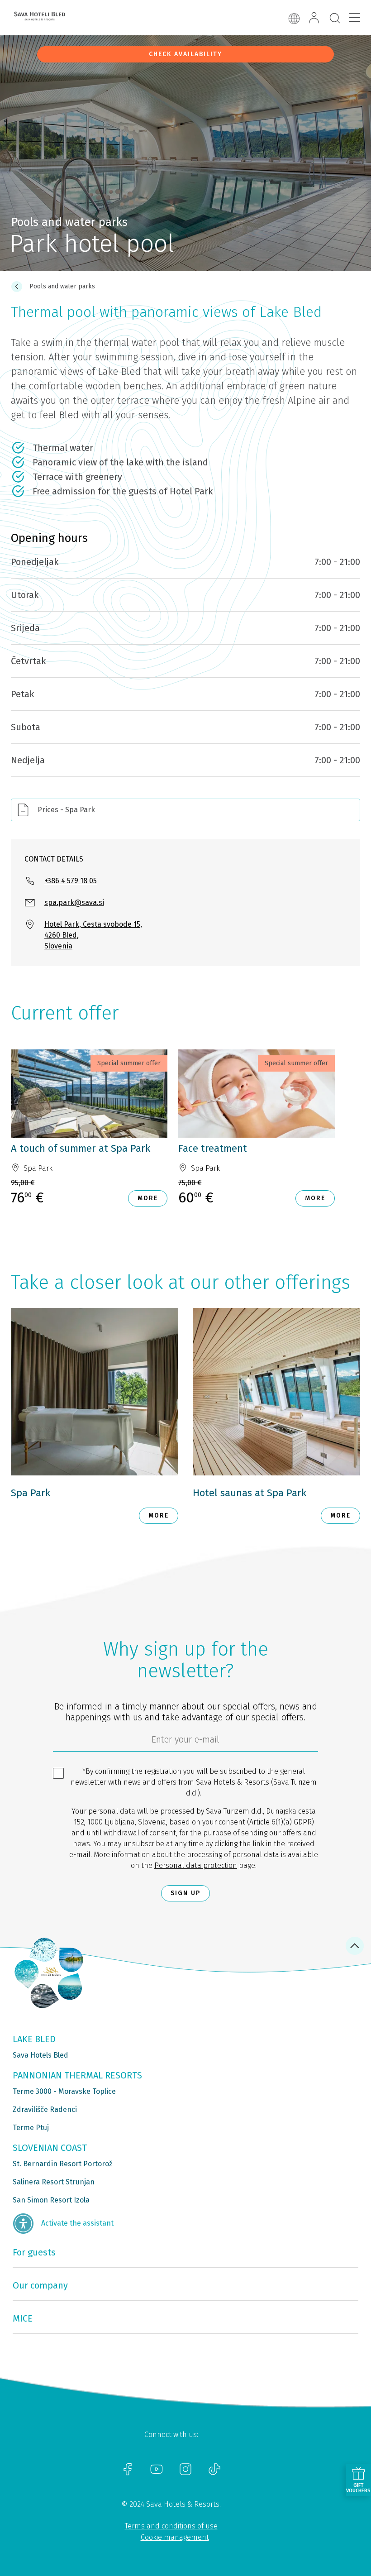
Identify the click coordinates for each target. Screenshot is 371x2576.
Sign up (185, 1893)
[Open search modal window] (335, 19)
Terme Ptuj (31, 2128)
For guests (34, 2252)
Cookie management (175, 2537)
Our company (40, 2285)
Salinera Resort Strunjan (54, 2182)
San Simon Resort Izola (51, 2200)
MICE (23, 2318)
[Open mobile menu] (355, 18)
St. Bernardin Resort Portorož (62, 2164)
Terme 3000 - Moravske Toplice (64, 2091)
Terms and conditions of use (171, 2526)
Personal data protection (196, 1865)
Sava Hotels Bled (40, 2055)
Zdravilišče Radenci (45, 2109)
